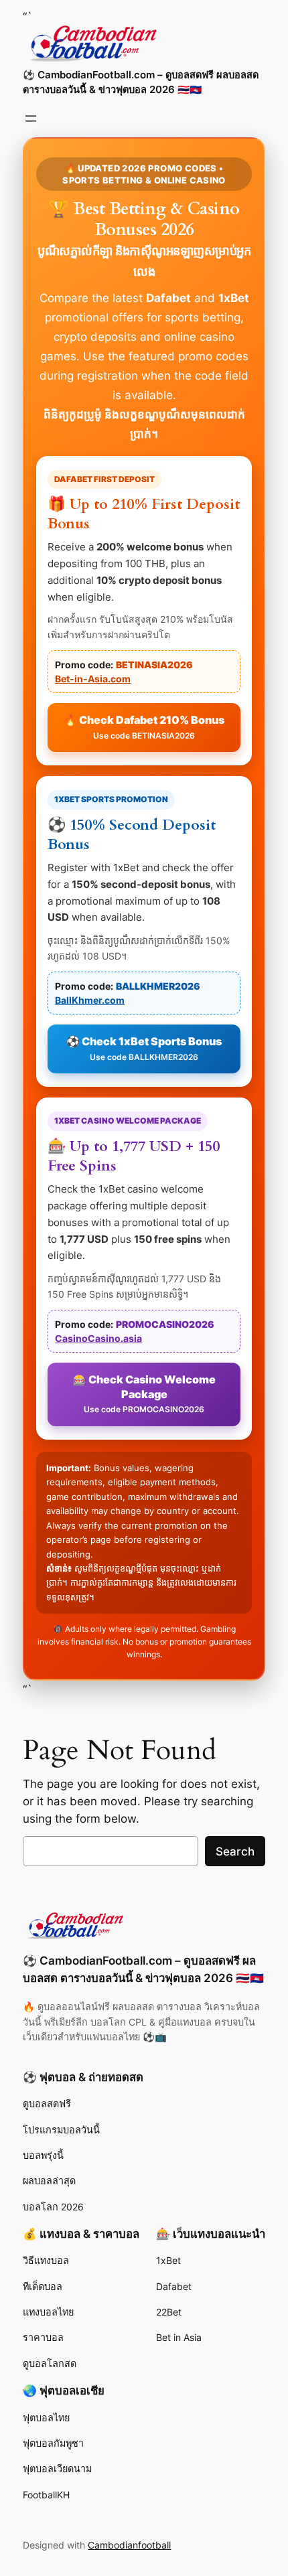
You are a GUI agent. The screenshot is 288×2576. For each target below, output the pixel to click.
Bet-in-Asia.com (93, 679)
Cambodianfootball (129, 2545)
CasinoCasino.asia (98, 1338)
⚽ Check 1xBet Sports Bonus (144, 1048)
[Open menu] (31, 119)
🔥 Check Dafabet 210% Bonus (144, 727)
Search (235, 1851)
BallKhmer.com (90, 1000)
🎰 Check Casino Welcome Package (144, 1393)
